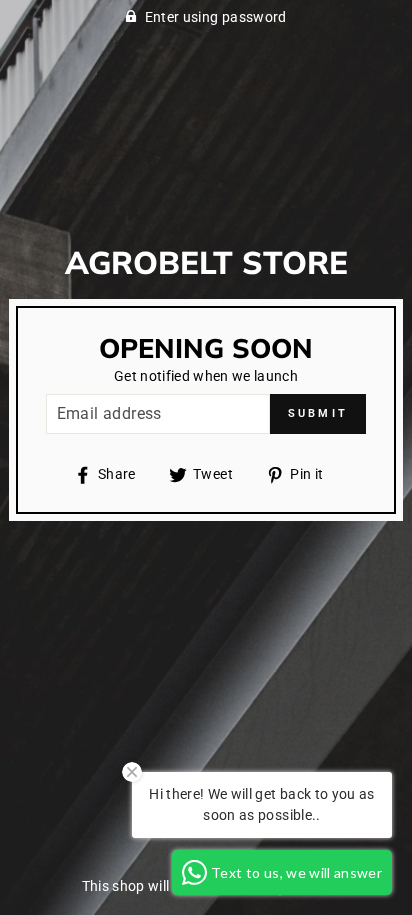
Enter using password (216, 17)
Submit (318, 413)
